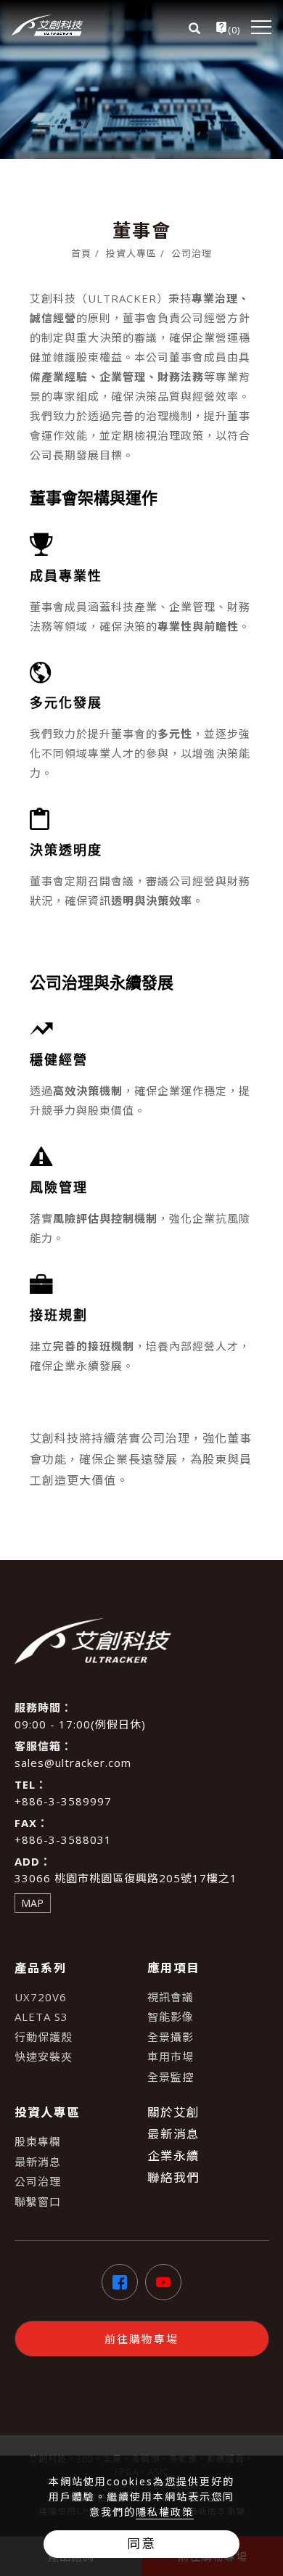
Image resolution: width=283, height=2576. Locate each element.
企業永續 (173, 2155)
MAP (32, 1903)
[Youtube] (163, 2282)
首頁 (81, 253)
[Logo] (48, 25)
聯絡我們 (173, 2177)
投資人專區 (131, 253)
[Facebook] (120, 2282)
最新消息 (38, 2162)
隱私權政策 (165, 2512)
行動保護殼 (44, 2037)
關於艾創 (173, 2112)
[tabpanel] (141, 79)
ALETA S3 (41, 2017)
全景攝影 (171, 2037)
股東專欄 (38, 2141)
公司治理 (192, 253)
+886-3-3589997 (63, 1801)
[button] (191, 27)
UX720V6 (41, 1997)
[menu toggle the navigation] (261, 27)
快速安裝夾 (44, 2056)
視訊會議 (171, 1997)
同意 (141, 2543)
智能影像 (171, 2017)
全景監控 (171, 2077)
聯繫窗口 (38, 2202)
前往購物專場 (141, 2339)
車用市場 (171, 2056)
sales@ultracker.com (73, 1763)
